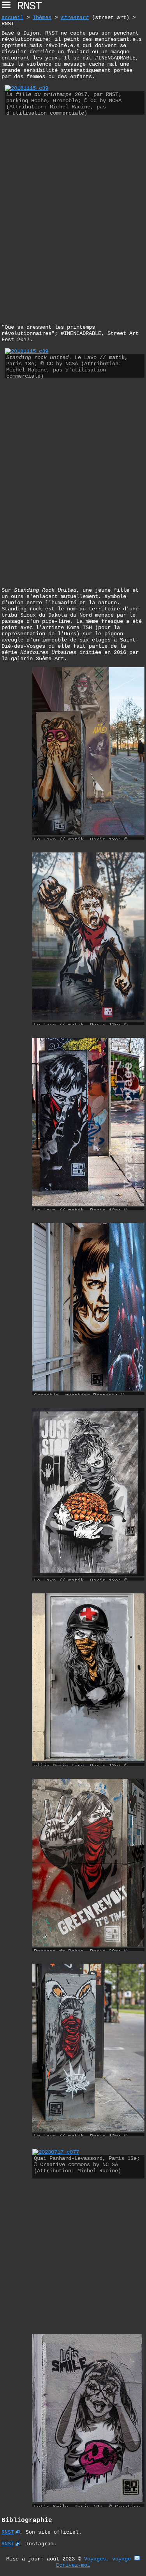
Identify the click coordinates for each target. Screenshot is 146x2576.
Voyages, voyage (107, 2559)
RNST (8, 2532)
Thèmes (42, 17)
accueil (12, 17)
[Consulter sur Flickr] (26, 88)
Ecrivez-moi (73, 2565)
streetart (75, 17)
